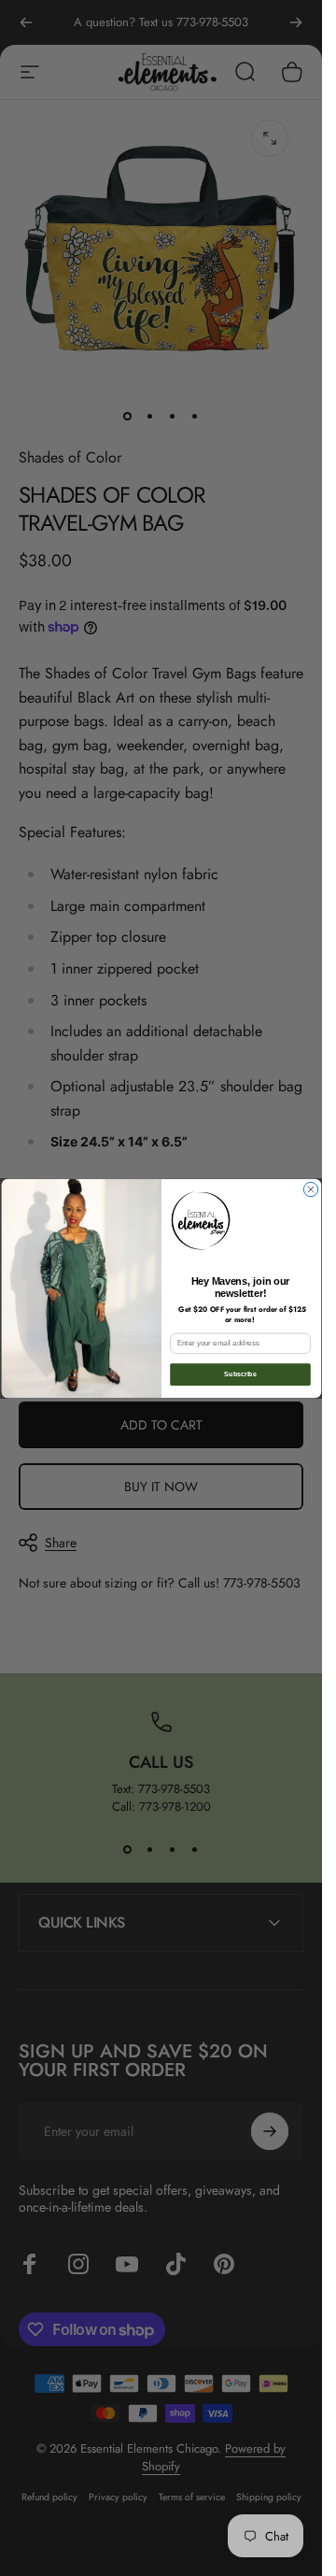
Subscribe (240, 1374)
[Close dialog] (310, 1189)
